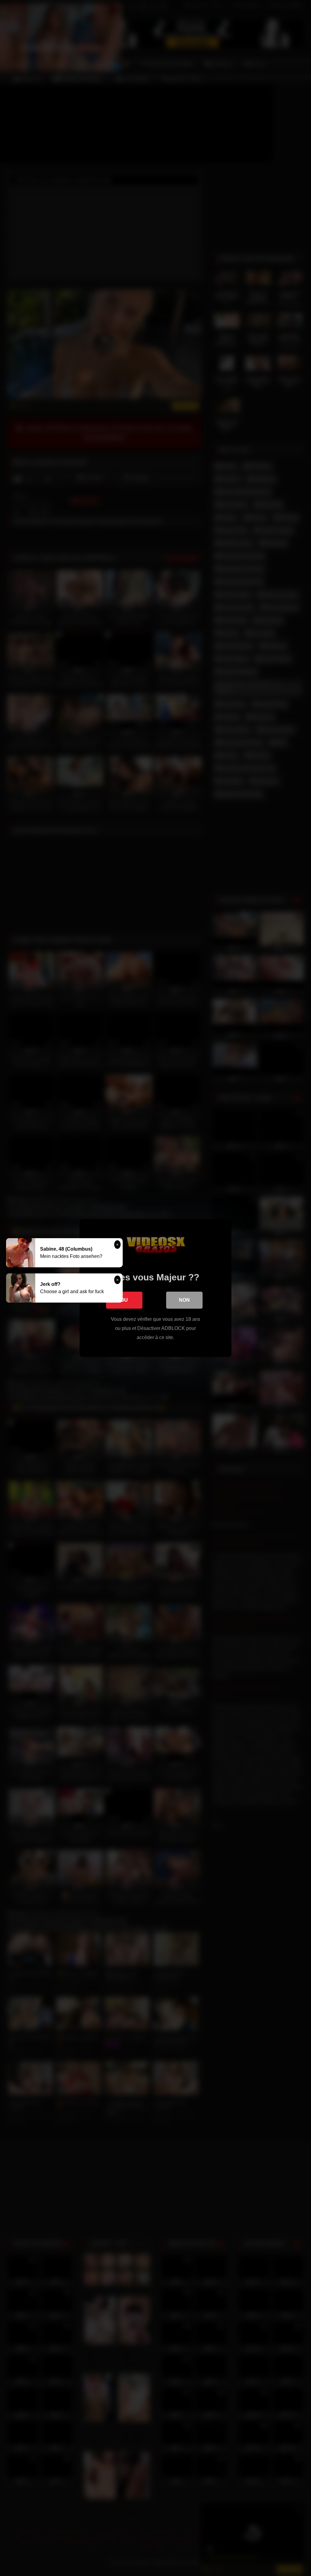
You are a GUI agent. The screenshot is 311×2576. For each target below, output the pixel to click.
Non (184, 1300)
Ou (124, 1300)
